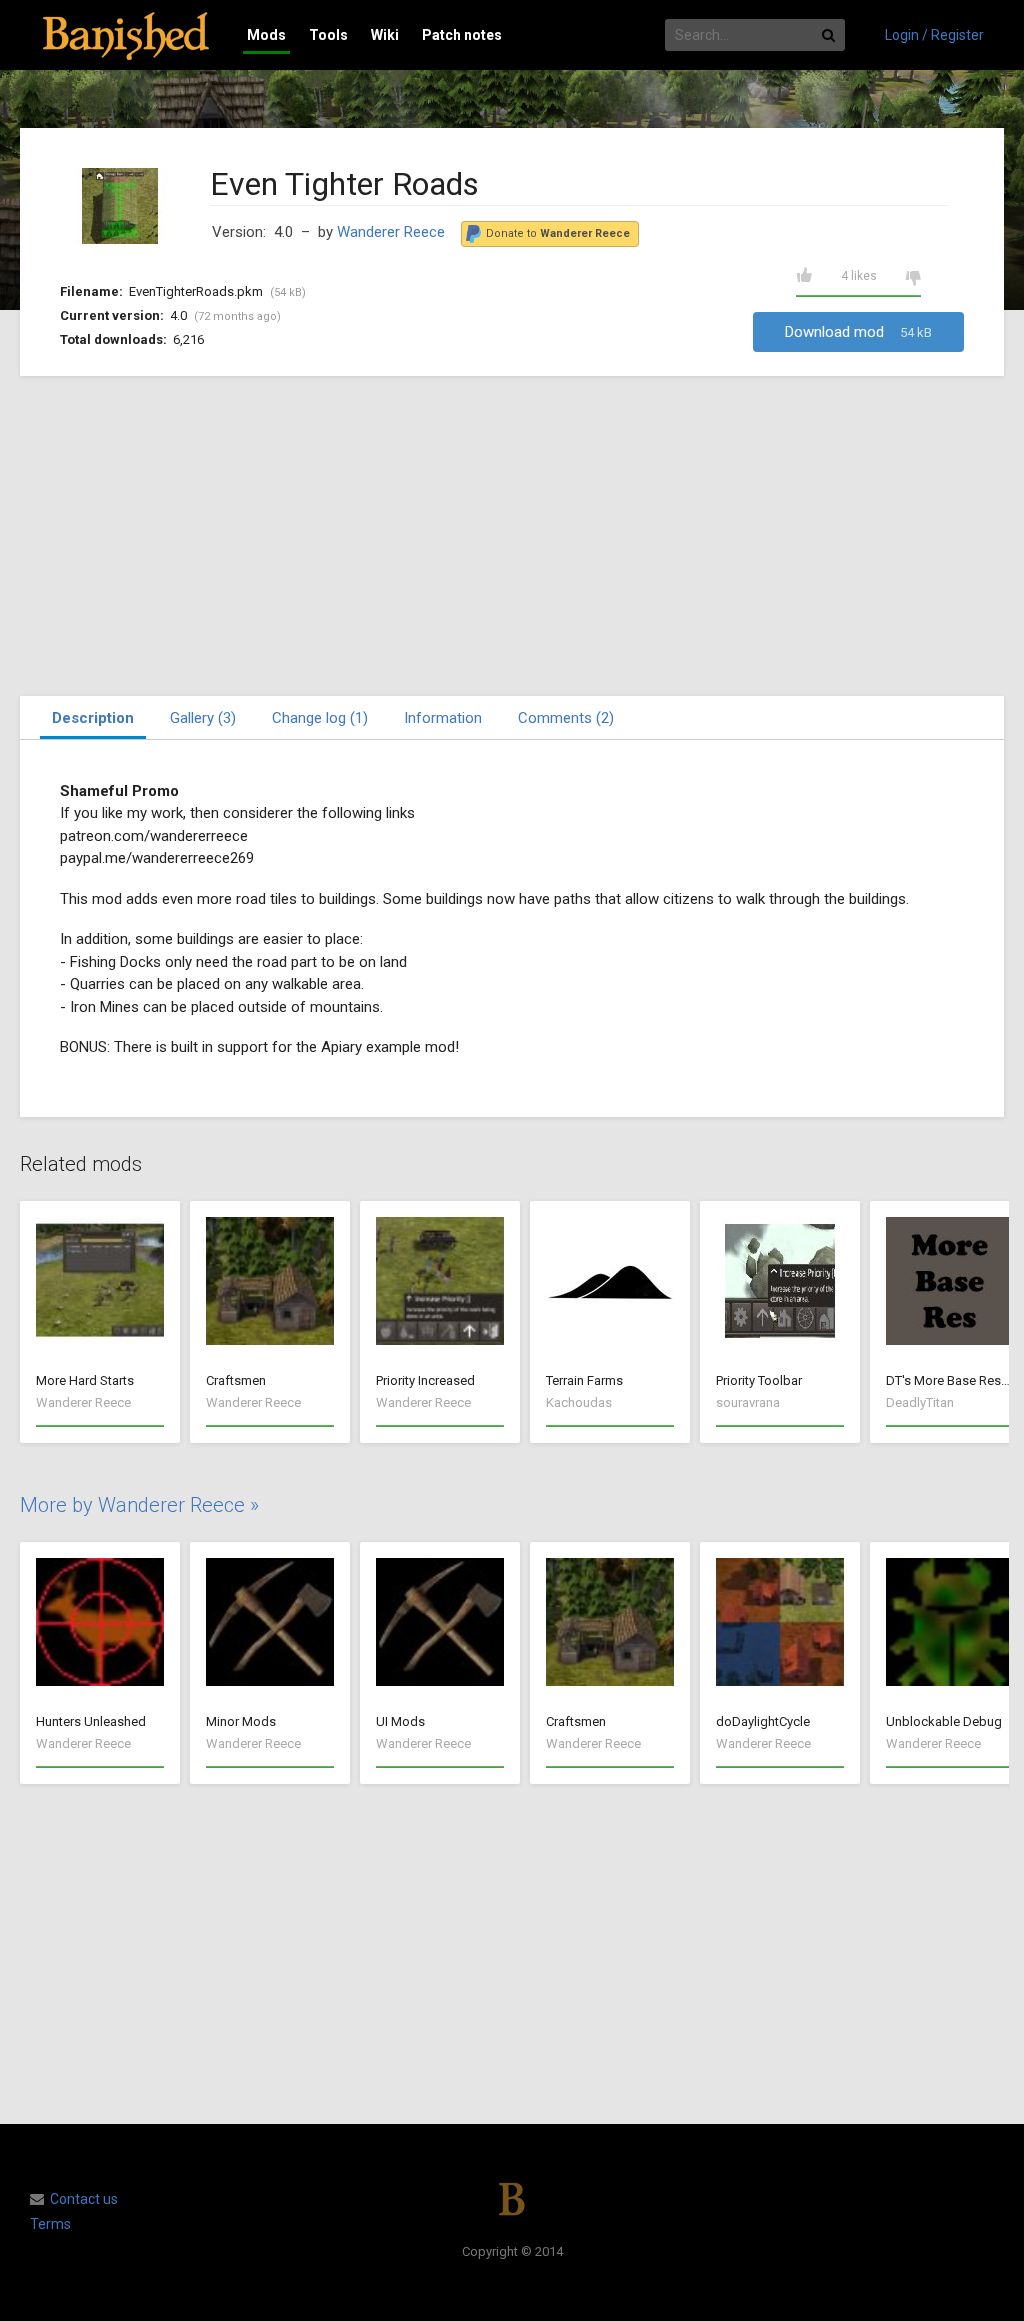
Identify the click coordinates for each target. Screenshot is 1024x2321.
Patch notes (462, 35)
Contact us (84, 2199)
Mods (266, 35)
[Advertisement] (512, 536)
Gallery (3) (203, 718)
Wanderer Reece (391, 232)
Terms (50, 2224)
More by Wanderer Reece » (139, 1505)
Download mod (858, 332)
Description (93, 718)
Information (443, 718)
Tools (328, 35)
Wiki (385, 35)
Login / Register (934, 35)
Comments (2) (566, 718)
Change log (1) (320, 718)
